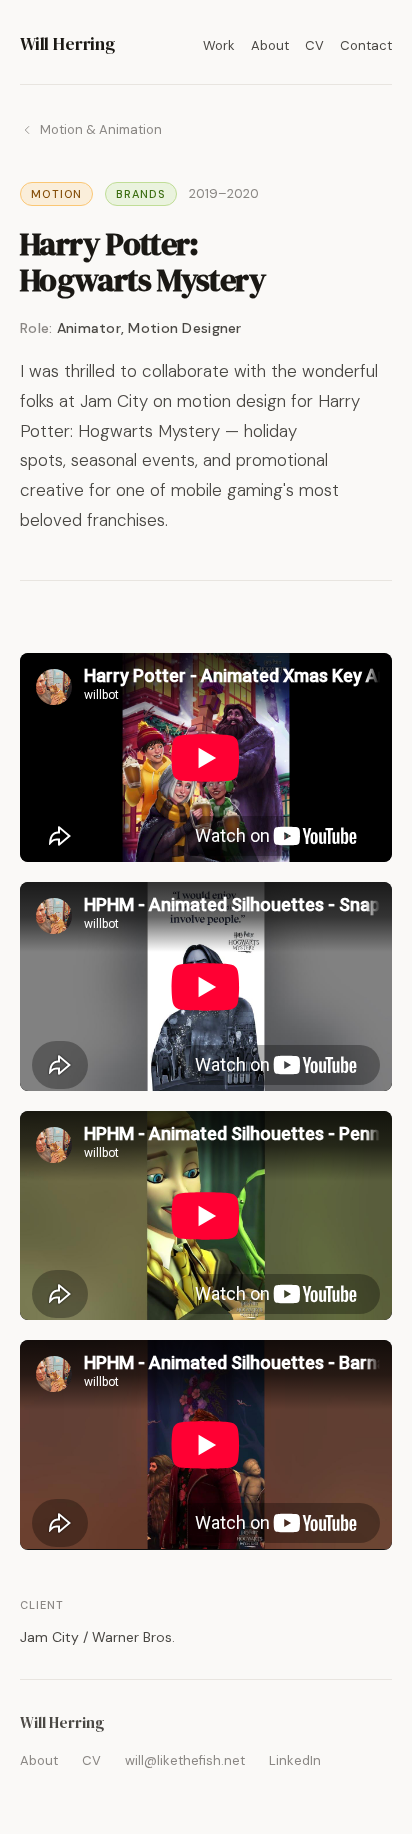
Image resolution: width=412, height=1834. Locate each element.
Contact (366, 45)
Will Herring (67, 44)
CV (314, 45)
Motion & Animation (101, 129)
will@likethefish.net (185, 1760)
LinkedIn (295, 1760)
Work (219, 45)
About (270, 45)
